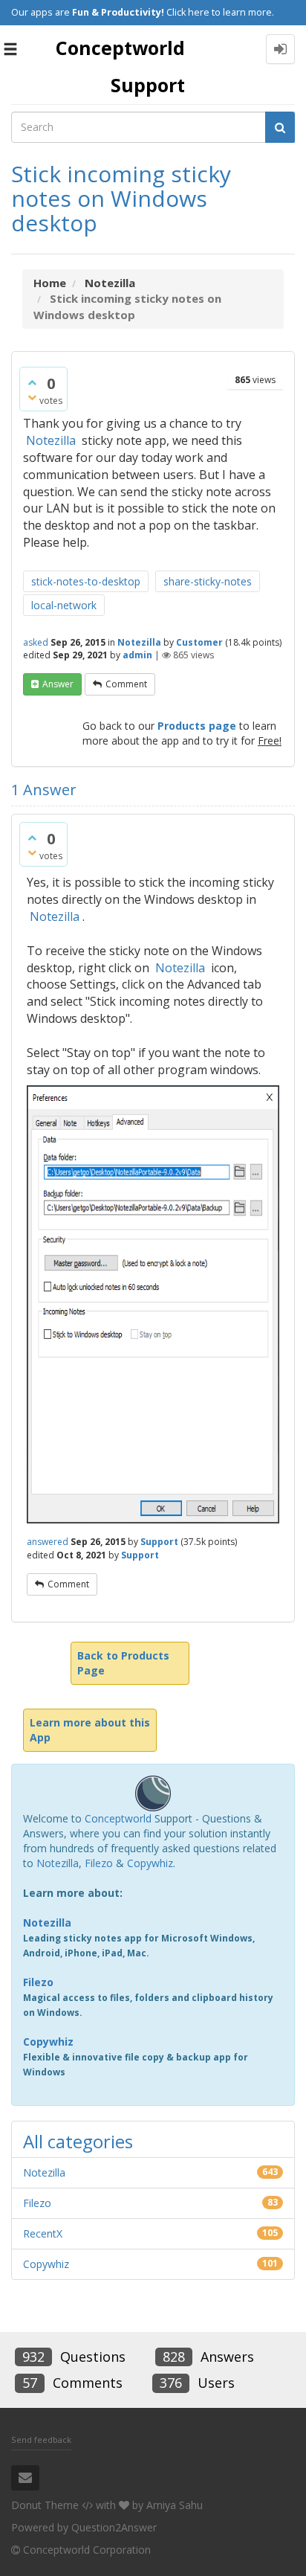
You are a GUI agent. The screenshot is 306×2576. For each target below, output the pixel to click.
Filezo (99, 1863)
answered (48, 1542)
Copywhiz (150, 1863)
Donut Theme (45, 2505)
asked (36, 642)
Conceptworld (118, 1818)
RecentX (43, 2233)
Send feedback (41, 2440)
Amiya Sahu (175, 2505)
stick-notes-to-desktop (86, 581)
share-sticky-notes (208, 581)
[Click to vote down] (32, 397)
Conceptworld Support (120, 66)
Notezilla (51, 440)
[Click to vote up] (32, 382)
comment (126, 684)
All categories (78, 2141)
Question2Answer (114, 2527)
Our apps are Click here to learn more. (143, 12)
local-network (64, 605)
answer (58, 684)
